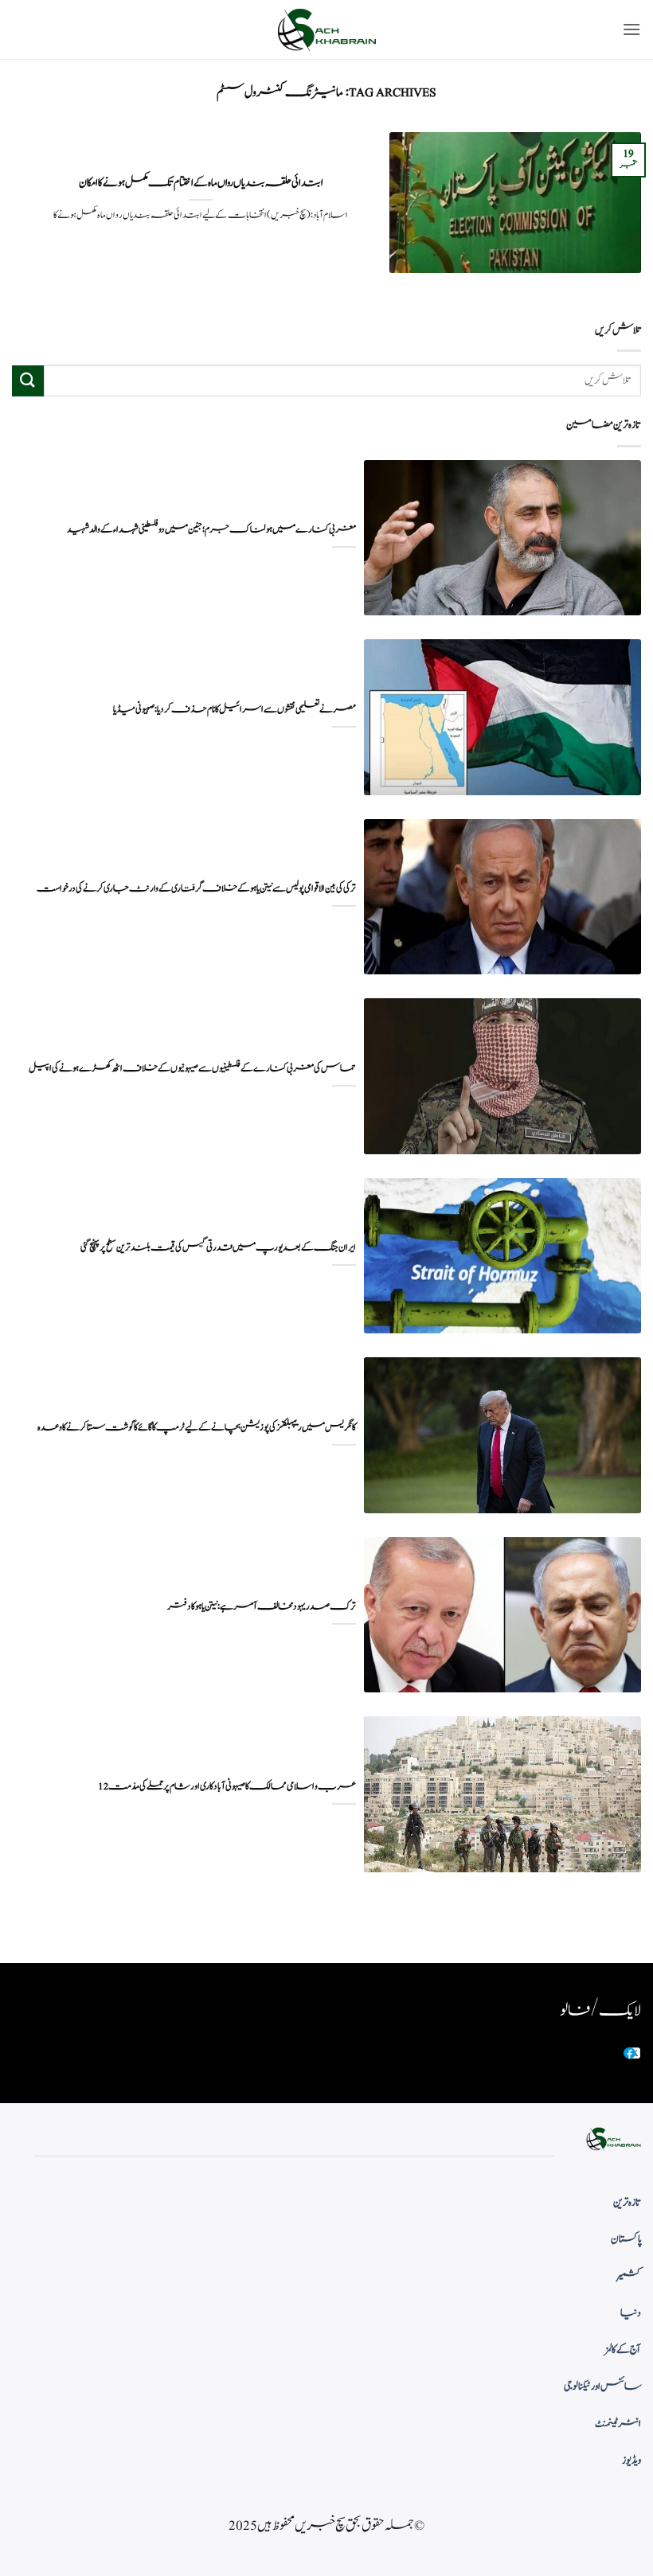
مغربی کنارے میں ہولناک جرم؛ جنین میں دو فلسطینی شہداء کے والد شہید (211, 530)
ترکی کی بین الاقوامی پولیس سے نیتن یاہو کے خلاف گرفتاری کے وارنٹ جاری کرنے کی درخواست (196, 889)
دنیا (631, 2313)
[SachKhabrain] (326, 30)
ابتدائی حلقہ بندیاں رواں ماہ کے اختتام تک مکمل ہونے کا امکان (201, 183)
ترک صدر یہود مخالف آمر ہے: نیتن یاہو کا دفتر (262, 1607)
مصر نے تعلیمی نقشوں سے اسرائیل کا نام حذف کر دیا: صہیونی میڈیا (235, 710)
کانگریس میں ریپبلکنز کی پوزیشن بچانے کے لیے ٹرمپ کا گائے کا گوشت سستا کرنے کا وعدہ (197, 1428)
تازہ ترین (627, 2203)
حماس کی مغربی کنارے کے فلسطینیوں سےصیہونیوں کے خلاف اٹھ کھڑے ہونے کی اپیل (192, 1069)
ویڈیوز (631, 2461)
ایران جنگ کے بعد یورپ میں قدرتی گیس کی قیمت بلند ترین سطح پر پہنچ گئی (218, 1248)
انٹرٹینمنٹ (618, 2424)
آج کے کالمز (623, 2350)
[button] (631, 29)
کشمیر (629, 2276)
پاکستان (626, 2239)
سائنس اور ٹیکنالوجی (602, 2387)
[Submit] (28, 381)
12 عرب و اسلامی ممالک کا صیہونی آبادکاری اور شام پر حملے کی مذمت (227, 1787)
